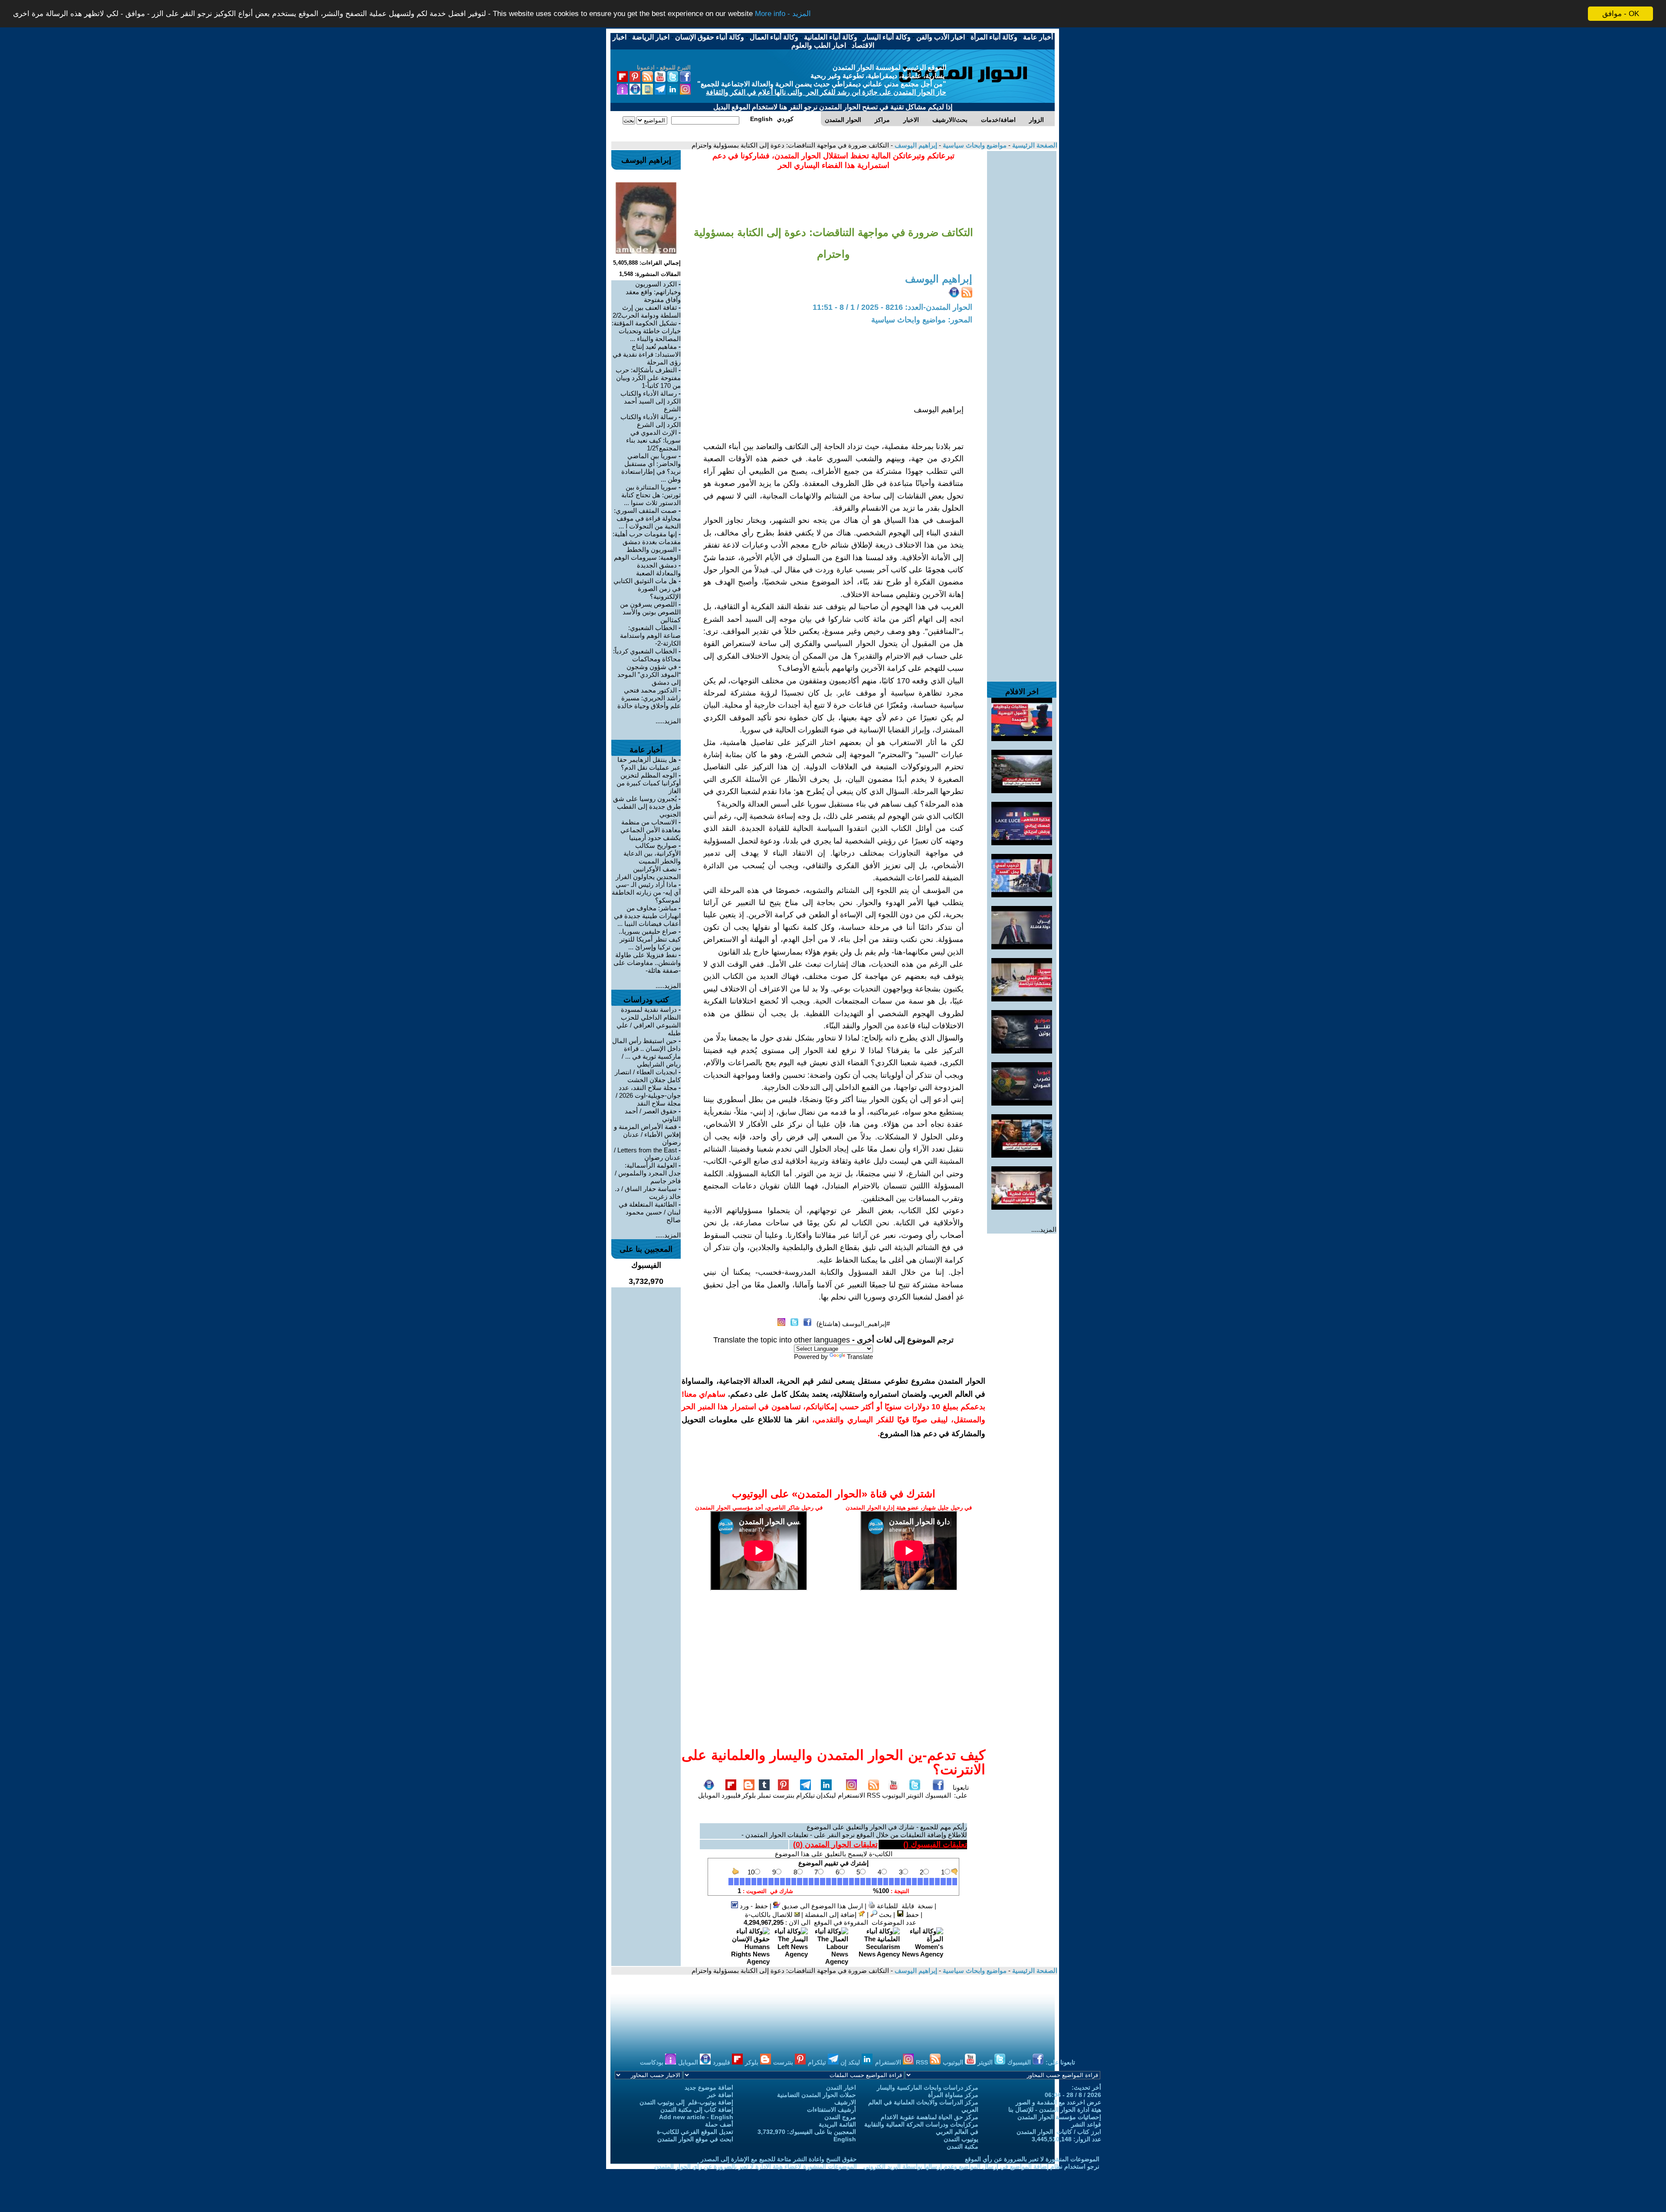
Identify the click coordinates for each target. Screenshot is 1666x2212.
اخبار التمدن (841, 2087)
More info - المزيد (783, 14)
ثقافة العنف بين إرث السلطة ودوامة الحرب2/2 (647, 311)
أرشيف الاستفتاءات (831, 2110)
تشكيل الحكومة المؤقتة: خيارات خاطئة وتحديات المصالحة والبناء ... (646, 331)
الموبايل (709, 1795)
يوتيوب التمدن (961, 2139)
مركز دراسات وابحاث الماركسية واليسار (928, 2087)
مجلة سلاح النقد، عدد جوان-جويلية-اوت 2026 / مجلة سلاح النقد (648, 1095)
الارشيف (845, 2102)
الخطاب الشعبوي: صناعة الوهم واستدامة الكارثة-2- (650, 635)
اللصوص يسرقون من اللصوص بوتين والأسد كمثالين (650, 612)
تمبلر (764, 1795)
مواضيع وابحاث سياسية (974, 145)
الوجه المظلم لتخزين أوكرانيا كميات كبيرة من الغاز (649, 783)
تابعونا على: (961, 1791)
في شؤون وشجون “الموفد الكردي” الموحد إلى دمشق (649, 674)
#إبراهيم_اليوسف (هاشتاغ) (853, 1324)
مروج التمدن (840, 2117)
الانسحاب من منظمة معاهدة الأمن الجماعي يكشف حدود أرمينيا (651, 830)
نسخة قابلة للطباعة (904, 1906)
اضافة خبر (720, 2095)
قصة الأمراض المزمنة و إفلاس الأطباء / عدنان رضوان (647, 1134)
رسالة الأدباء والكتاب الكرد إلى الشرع (651, 421)
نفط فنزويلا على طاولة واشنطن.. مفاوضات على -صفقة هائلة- (647, 963)
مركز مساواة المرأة (953, 2095)
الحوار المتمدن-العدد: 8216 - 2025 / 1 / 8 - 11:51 (892, 307)
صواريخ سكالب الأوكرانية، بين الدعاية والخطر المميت (652, 853)
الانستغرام (851, 1795)
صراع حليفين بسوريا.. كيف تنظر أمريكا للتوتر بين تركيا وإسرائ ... (650, 939)
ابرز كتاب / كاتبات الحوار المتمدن (1059, 2132)
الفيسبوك (938, 1795)
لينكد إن (851, 2062)
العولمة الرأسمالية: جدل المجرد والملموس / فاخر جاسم (648, 1173)
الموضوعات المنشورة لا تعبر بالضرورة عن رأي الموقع (1032, 2159)
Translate (860, 1357)
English (845, 2139)
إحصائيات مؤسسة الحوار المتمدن (1059, 2117)
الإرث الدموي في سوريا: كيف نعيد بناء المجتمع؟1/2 (653, 440)
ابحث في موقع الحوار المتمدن (695, 2139)
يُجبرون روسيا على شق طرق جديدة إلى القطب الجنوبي (647, 806)
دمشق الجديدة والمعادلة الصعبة (658, 569)
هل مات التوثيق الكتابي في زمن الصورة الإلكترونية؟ (647, 589)
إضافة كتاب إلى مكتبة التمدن (697, 2110)
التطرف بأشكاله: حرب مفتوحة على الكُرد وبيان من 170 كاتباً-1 (648, 378)
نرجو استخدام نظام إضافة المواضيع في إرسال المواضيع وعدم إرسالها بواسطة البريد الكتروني (981, 2166)
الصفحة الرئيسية (1034, 145)
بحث (884, 1915)
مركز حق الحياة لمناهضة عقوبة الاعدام (930, 2117)
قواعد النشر (1086, 2124)
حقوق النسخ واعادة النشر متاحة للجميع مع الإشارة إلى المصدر (779, 2159)
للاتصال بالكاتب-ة (770, 1915)
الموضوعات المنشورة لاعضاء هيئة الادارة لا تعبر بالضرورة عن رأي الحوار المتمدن (756, 2166)
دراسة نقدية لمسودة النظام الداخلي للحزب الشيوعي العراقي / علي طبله (649, 1021)
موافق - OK (1621, 14)
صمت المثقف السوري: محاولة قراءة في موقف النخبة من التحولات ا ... (647, 518)
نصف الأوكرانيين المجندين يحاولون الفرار (648, 873)
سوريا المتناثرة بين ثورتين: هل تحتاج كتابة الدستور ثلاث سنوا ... (651, 495)
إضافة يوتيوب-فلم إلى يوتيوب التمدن (686, 2102)
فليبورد (731, 1795)
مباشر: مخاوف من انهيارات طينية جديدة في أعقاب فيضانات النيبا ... (647, 916)
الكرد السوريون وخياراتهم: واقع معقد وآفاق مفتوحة (653, 292)
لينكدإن (826, 1795)
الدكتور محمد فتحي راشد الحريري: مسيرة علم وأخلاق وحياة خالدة (649, 698)
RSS (874, 1795)
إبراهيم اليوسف (915, 145)
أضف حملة (719, 2124)
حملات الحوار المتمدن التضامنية (817, 2095)
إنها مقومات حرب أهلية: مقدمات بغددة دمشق (647, 538)
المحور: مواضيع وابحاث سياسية (922, 320)
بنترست (784, 1795)
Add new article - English (696, 2117)
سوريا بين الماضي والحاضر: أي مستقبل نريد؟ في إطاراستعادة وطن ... (651, 468)
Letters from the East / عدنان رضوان (647, 1154)
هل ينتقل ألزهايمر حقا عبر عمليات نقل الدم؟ (649, 763)
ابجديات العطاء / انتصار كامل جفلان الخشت (648, 1076)
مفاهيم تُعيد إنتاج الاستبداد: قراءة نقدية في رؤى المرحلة (647, 354)
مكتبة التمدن (963, 2146)
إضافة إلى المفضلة (831, 1915)
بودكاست (653, 2062)
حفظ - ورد (753, 1906)
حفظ (911, 1915)
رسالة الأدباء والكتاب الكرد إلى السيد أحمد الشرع (651, 401)
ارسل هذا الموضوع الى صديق (822, 1906)
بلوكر (749, 1795)
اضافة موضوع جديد (709, 2087)
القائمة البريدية (837, 2124)
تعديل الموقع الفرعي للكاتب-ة (695, 2132)
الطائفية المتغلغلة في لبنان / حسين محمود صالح (650, 1212)
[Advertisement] (1022, 281)
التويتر (915, 1795)
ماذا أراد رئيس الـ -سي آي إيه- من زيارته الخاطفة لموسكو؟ (646, 892)
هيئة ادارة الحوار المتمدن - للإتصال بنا (1055, 2110)
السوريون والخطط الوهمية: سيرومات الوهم (647, 553)
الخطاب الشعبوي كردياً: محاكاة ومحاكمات (647, 655)
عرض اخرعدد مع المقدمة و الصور (1058, 2102)
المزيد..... (1044, 1229)
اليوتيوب (894, 1795)
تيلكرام (805, 1795)
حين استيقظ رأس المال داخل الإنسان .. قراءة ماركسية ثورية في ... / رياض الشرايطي (646, 1052)
